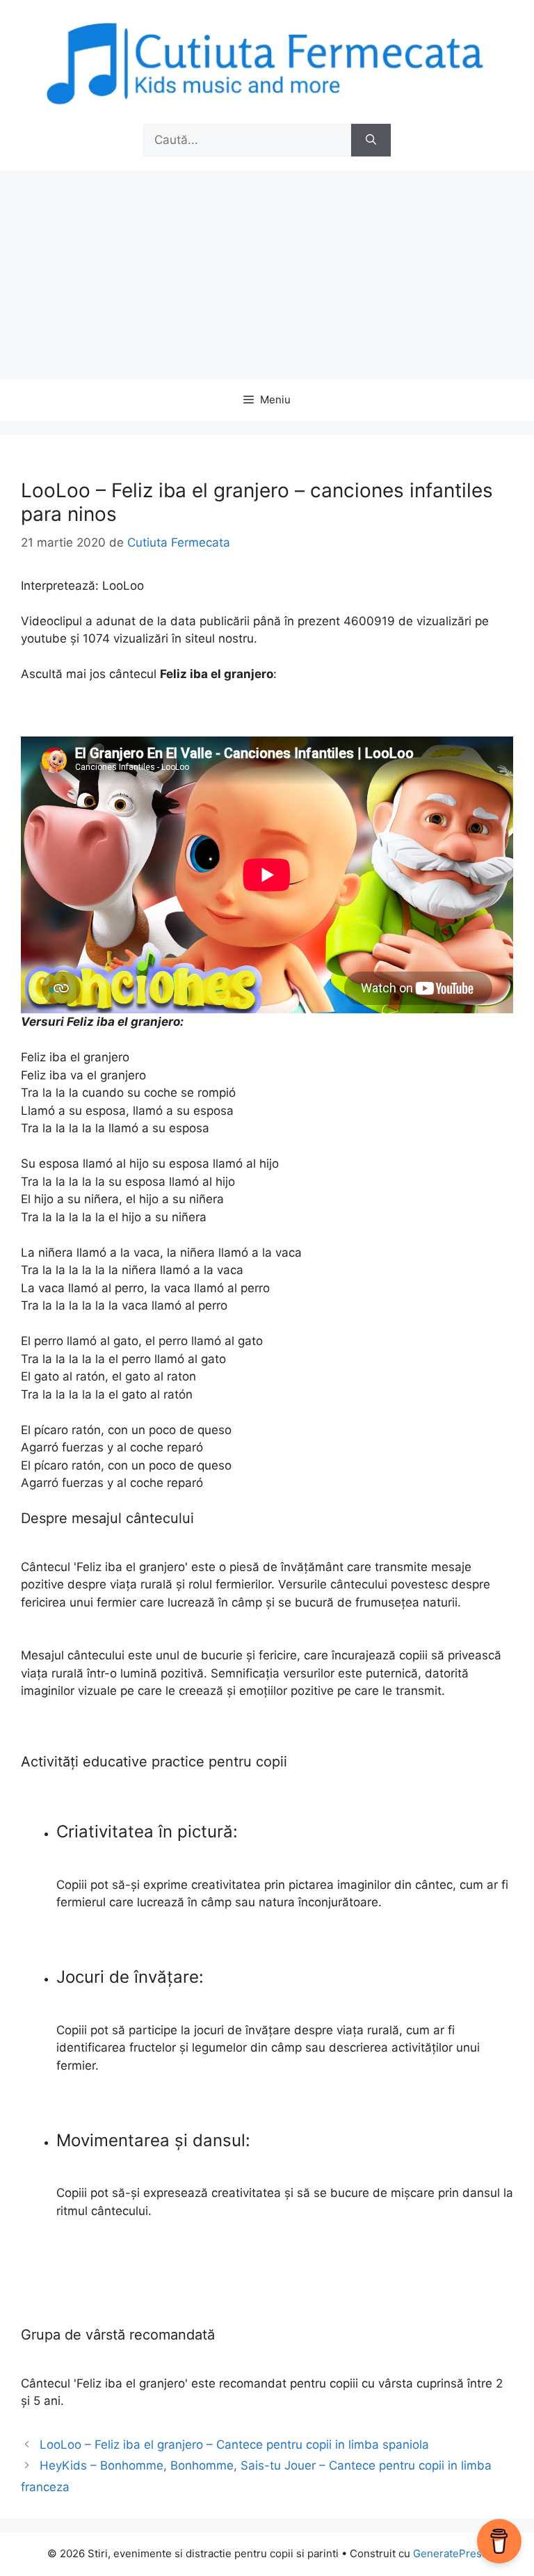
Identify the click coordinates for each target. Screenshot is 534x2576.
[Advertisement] (267, 275)
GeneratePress (450, 2553)
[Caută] (371, 140)
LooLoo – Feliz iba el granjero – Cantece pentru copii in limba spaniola (234, 2445)
